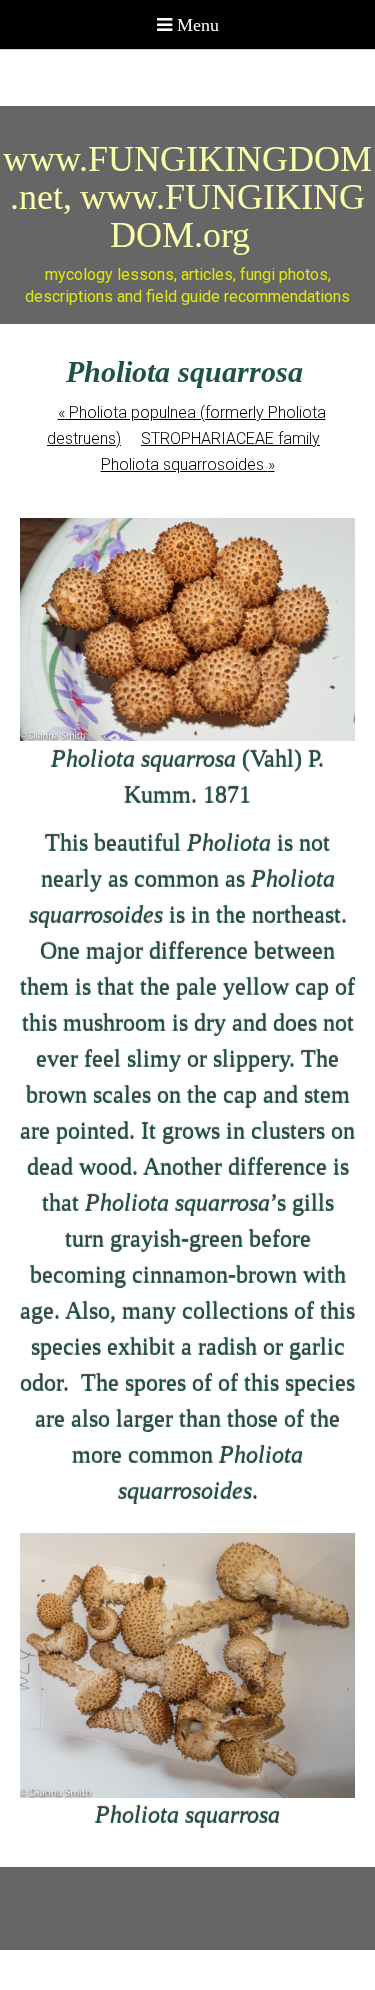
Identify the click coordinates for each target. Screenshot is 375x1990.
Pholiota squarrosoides (188, 464)
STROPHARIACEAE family (230, 438)
